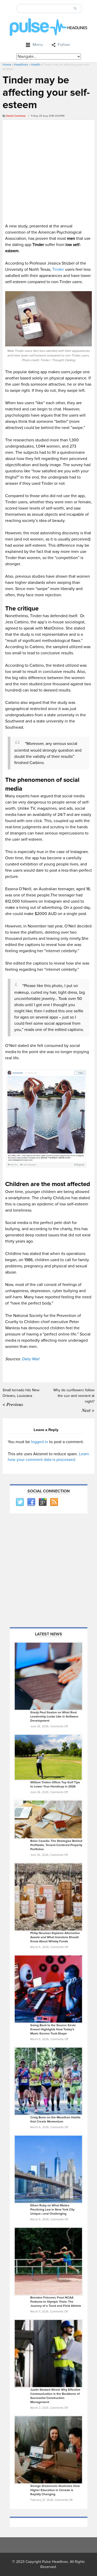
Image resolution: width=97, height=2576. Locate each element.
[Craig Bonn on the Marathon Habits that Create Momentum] (48, 2081)
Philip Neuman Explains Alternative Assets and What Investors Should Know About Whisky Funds (55, 1937)
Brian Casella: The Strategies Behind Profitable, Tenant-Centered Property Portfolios (56, 1845)
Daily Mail (31, 1359)
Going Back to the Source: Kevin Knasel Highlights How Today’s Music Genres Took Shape (53, 2029)
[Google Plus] (42, 1502)
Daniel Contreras (16, 116)
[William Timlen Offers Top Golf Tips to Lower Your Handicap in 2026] (48, 1757)
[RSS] (54, 1502)
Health (36, 65)
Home (7, 65)
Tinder (58, 269)
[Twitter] (20, 1502)
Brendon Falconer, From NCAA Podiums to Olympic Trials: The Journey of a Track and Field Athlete (56, 2302)
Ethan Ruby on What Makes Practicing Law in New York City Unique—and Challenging (52, 2210)
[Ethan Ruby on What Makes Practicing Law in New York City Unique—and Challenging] (48, 2169)
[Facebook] (31, 1502)
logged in (40, 1442)
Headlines (21, 65)
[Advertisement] (48, 171)
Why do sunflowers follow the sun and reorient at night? (74, 1396)
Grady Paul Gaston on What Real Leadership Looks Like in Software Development (54, 1717)
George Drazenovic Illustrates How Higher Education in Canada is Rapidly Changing (55, 2490)
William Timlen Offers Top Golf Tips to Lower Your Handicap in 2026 (55, 1784)
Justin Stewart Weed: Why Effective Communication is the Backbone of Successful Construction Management (55, 2396)
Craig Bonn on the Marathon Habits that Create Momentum (55, 2120)
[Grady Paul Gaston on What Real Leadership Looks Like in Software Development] (48, 1676)
